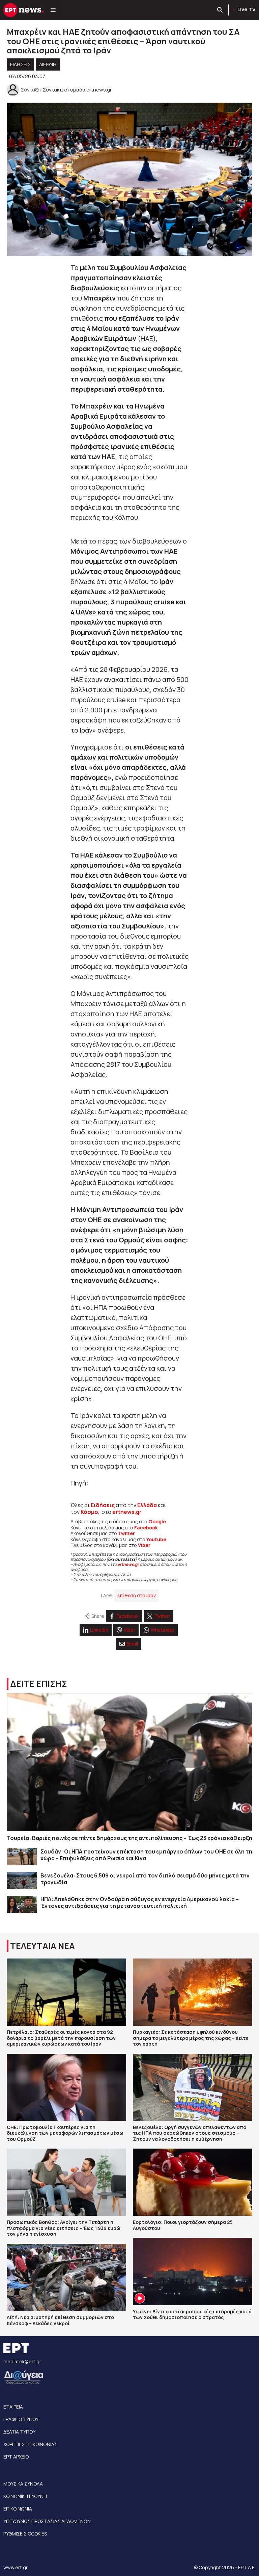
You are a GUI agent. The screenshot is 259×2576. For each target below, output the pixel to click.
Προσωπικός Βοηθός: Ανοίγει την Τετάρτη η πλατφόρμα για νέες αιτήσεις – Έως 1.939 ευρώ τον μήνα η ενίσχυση (64, 2228)
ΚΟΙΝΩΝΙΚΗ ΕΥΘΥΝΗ (25, 2496)
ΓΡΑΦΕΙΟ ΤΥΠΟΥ (21, 2419)
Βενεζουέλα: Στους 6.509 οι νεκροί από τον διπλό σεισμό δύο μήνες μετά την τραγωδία (145, 1879)
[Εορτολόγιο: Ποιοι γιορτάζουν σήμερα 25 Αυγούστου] (193, 2182)
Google (157, 1521)
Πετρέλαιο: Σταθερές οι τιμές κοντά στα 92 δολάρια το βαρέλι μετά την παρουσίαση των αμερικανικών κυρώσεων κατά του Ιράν (61, 2038)
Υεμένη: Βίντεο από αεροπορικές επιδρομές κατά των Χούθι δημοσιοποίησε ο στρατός (192, 2315)
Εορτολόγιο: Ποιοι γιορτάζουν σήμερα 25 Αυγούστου (183, 2225)
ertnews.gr (128, 1564)
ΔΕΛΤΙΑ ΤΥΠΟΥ (19, 2432)
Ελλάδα (147, 1505)
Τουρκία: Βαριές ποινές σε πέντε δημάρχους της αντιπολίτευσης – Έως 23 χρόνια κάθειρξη (129, 1838)
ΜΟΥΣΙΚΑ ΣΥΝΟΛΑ (23, 2484)
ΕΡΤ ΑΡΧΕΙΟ (16, 2457)
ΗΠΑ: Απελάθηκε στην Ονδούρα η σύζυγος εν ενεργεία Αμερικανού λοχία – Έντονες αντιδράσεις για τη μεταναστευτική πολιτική (140, 1902)
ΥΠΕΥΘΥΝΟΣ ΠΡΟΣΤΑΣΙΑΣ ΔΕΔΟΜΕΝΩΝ (47, 2521)
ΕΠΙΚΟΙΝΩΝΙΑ (18, 2509)
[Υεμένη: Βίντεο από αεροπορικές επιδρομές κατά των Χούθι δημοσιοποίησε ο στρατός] (193, 2271)
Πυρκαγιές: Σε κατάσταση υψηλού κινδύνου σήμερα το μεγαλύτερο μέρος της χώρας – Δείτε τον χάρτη (191, 2038)
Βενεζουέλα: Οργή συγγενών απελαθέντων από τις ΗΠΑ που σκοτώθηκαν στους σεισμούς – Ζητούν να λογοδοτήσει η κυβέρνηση (190, 2133)
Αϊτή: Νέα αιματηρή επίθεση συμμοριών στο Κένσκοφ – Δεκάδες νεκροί (60, 2320)
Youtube (156, 1539)
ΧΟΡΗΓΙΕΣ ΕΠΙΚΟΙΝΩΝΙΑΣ (30, 2444)
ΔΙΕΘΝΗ (48, 64)
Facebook (146, 1528)
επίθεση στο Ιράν (137, 1595)
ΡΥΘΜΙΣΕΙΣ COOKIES (25, 2534)
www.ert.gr (16, 2567)
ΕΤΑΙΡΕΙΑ (13, 2407)
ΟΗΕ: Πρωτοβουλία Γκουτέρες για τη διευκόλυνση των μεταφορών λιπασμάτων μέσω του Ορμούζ (65, 2133)
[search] (220, 10)
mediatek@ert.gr (22, 2361)
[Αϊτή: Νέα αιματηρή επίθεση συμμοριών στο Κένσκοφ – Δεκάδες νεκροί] (66, 2277)
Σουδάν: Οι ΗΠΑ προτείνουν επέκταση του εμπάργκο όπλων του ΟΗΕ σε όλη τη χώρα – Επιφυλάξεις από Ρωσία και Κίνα (146, 1855)
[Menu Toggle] (53, 10)
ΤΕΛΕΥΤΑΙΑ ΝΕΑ (42, 1946)
